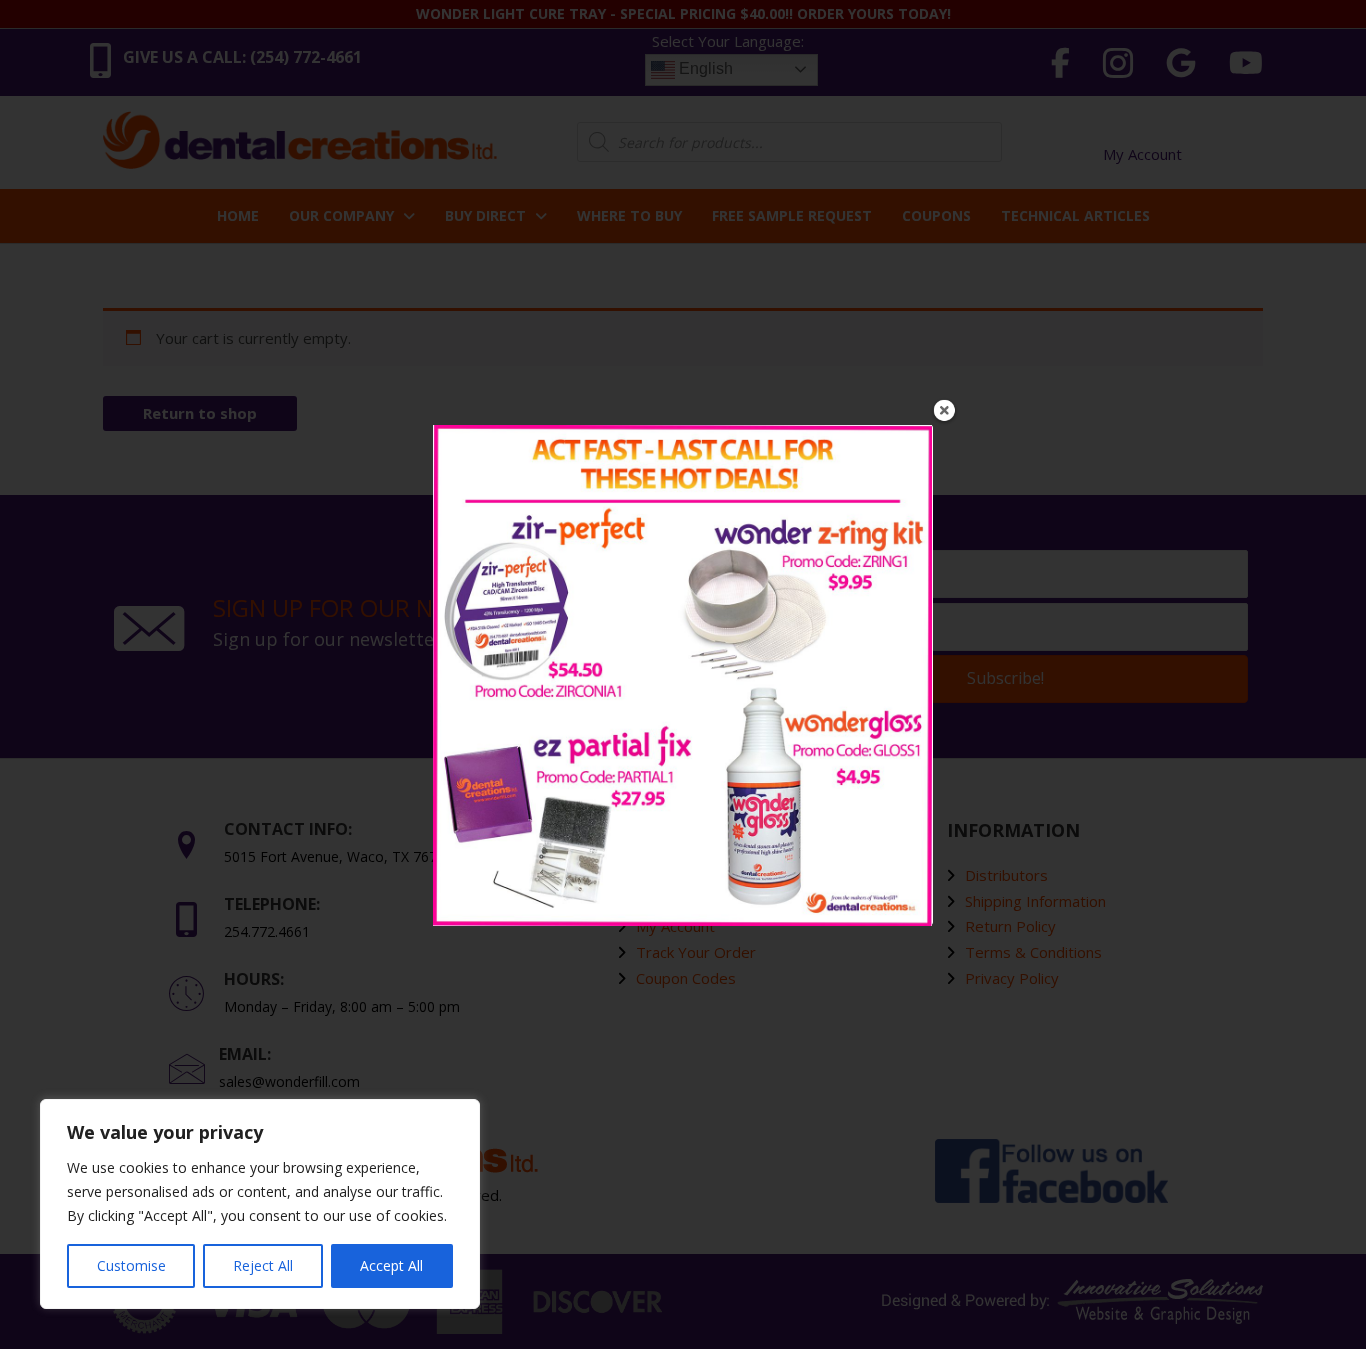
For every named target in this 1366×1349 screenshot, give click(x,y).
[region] (260, 1204)
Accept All (391, 1265)
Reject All (263, 1265)
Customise (131, 1265)
